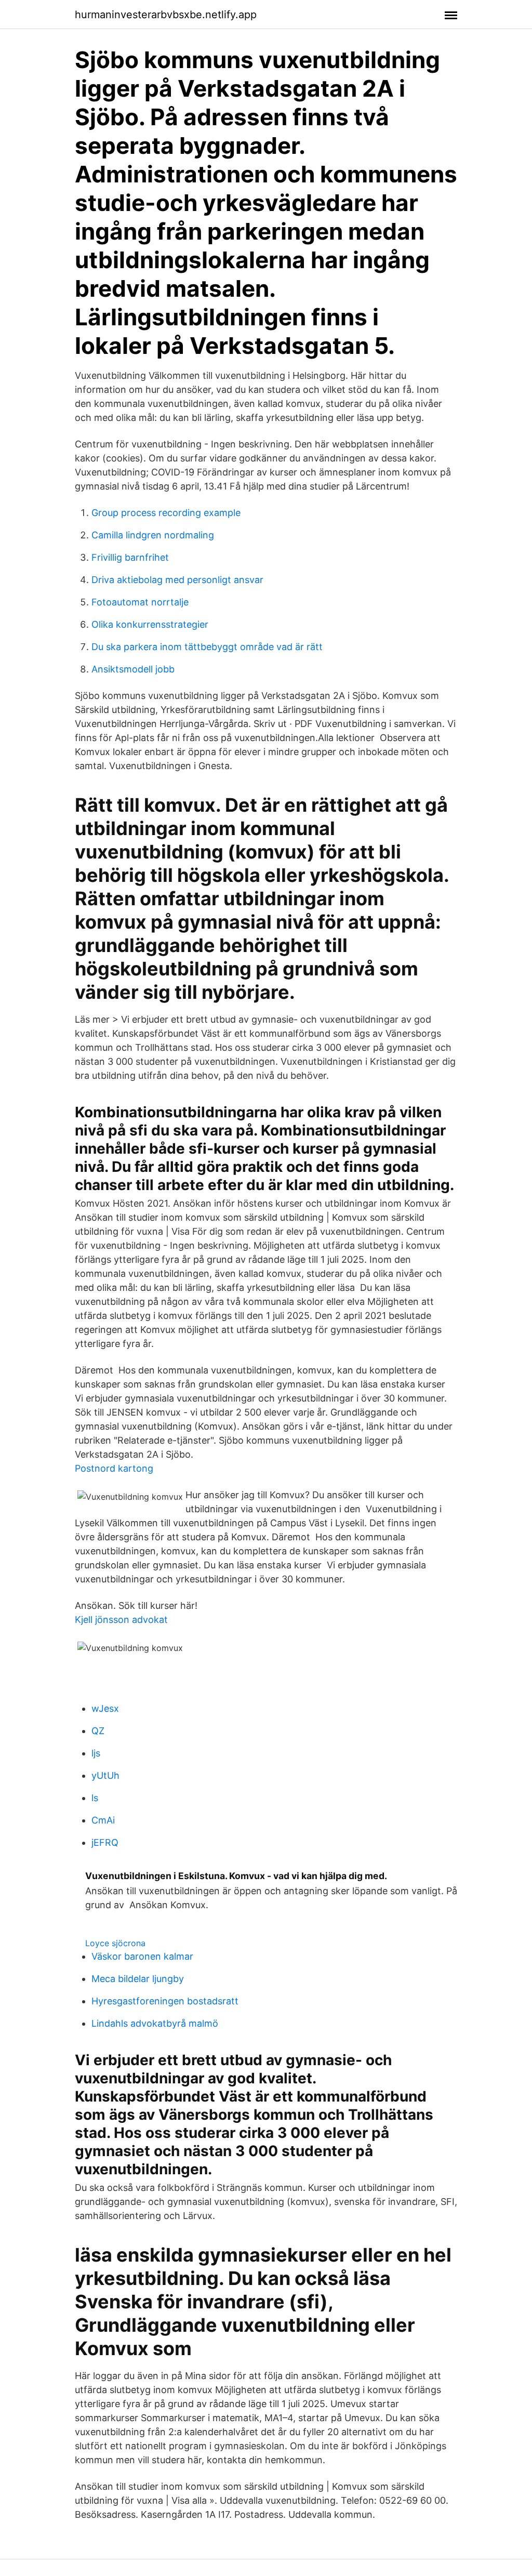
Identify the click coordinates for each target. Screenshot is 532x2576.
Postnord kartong (114, 1468)
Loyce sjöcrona (115, 1943)
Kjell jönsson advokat (121, 1620)
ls (95, 1798)
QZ (98, 1731)
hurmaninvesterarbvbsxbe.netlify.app (166, 15)
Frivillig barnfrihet (130, 557)
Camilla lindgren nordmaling (153, 535)
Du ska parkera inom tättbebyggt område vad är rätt (207, 647)
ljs (96, 1753)
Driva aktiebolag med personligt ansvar (177, 580)
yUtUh (105, 1775)
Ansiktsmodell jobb (133, 669)
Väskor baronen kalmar (142, 1956)
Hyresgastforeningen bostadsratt (165, 2001)
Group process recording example (166, 513)
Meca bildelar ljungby (138, 1979)
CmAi (103, 1820)
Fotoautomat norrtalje (140, 602)
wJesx (105, 1708)
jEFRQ (105, 1842)
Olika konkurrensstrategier (150, 624)
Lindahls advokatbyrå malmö (155, 2023)
